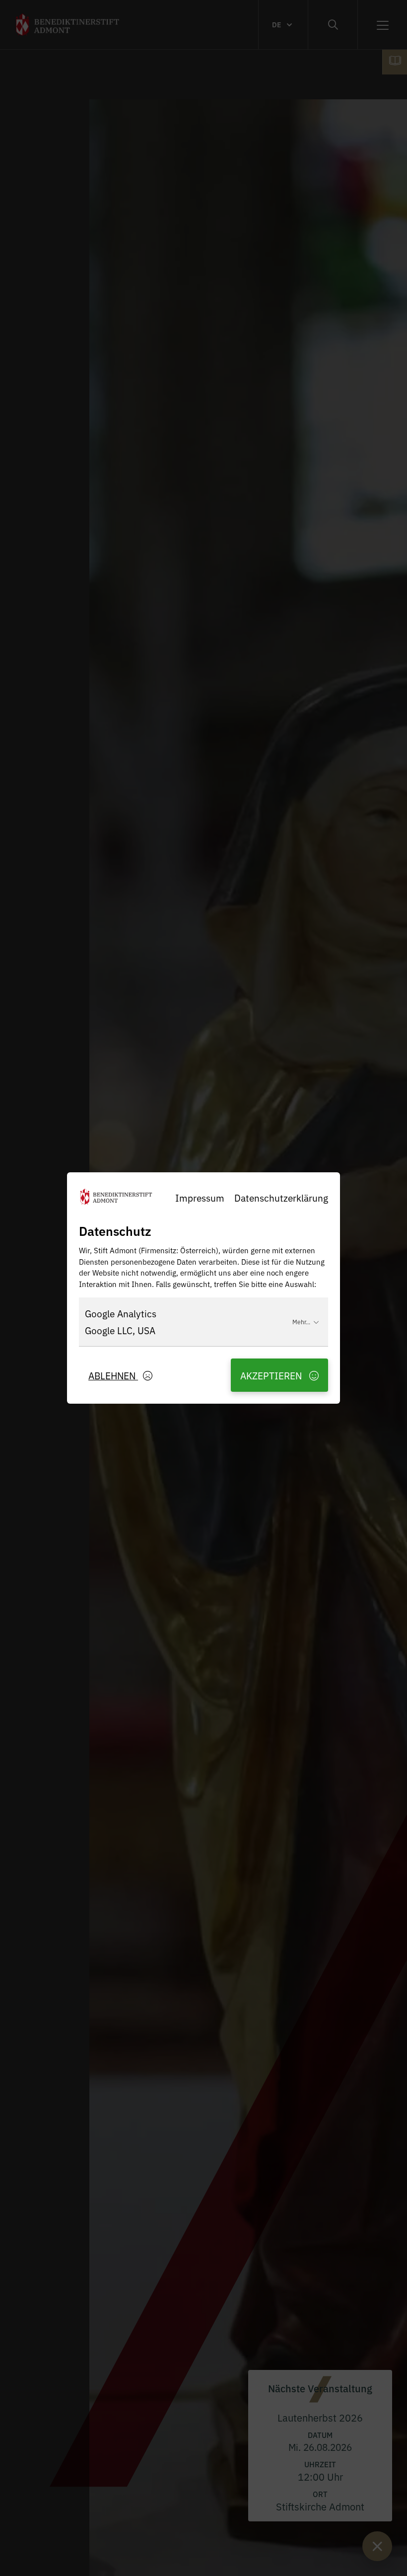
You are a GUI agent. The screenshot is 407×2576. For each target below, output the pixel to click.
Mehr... (301, 1322)
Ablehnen (113, 1375)
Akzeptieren (272, 1375)
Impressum (200, 1197)
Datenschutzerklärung (281, 1197)
